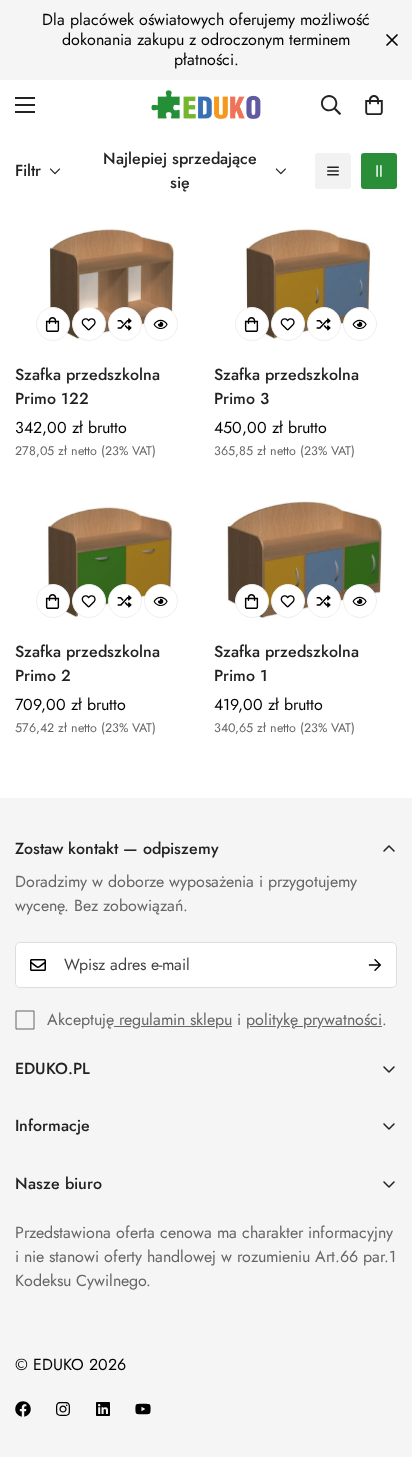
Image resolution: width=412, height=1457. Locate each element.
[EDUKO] (206, 104)
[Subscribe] (375, 965)
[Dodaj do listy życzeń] (89, 324)
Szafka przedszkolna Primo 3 (286, 386)
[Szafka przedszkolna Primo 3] (305, 282)
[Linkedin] (103, 1409)
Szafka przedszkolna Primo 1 (286, 663)
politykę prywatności (314, 1019)
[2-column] (379, 171)
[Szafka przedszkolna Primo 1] (305, 559)
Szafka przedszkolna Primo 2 (87, 663)
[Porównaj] (125, 324)
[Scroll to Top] (376, 1351)
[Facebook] (23, 1409)
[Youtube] (143, 1409)
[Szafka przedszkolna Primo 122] (106, 282)
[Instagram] (63, 1409)
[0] (374, 105)
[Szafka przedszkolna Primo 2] (106, 559)
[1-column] (333, 171)
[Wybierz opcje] (53, 324)
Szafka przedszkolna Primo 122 (87, 386)
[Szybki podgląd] (161, 324)
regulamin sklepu (173, 1019)
